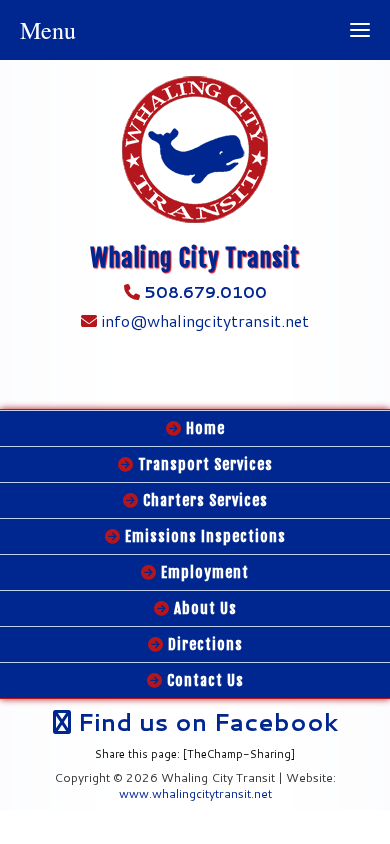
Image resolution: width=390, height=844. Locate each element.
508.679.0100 (205, 291)
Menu (48, 30)
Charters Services (203, 500)
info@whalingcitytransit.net (203, 320)
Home (203, 428)
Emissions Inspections (203, 536)
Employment (203, 572)
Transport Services (203, 464)
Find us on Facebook (204, 722)
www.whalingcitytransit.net (195, 793)
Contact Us (203, 680)
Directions (203, 644)
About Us (203, 608)
